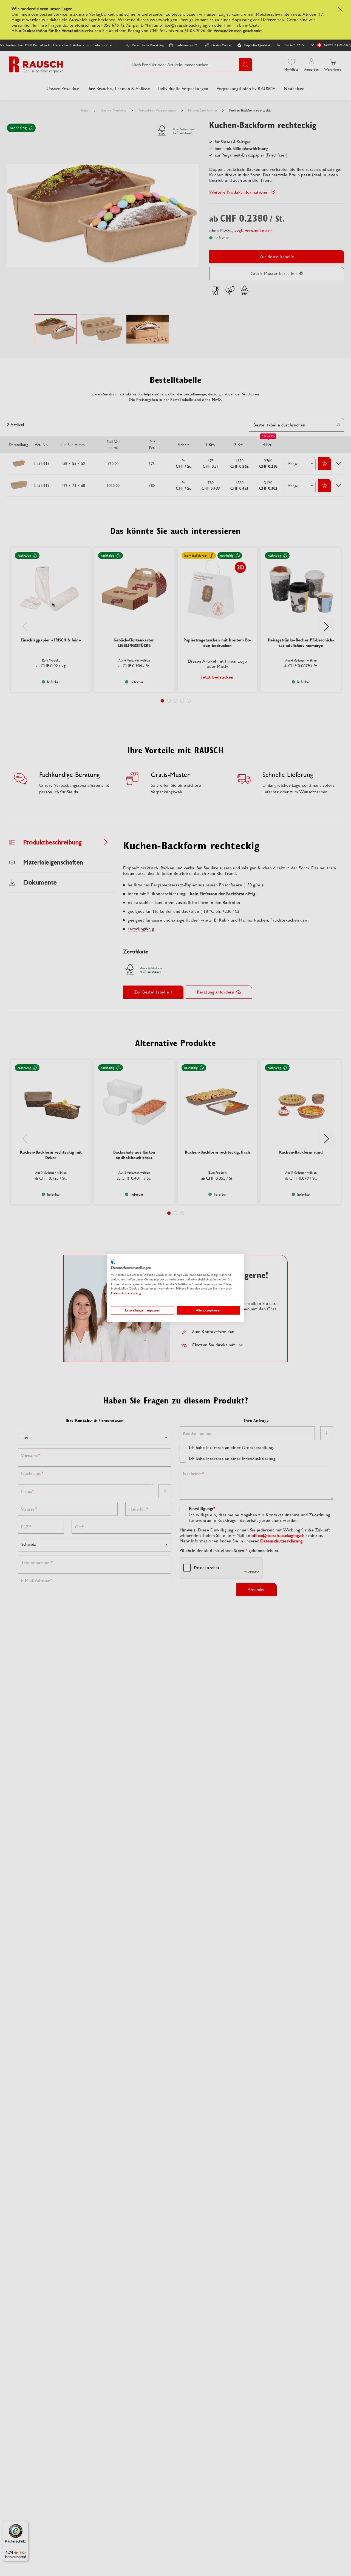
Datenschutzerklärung (126, 1293)
